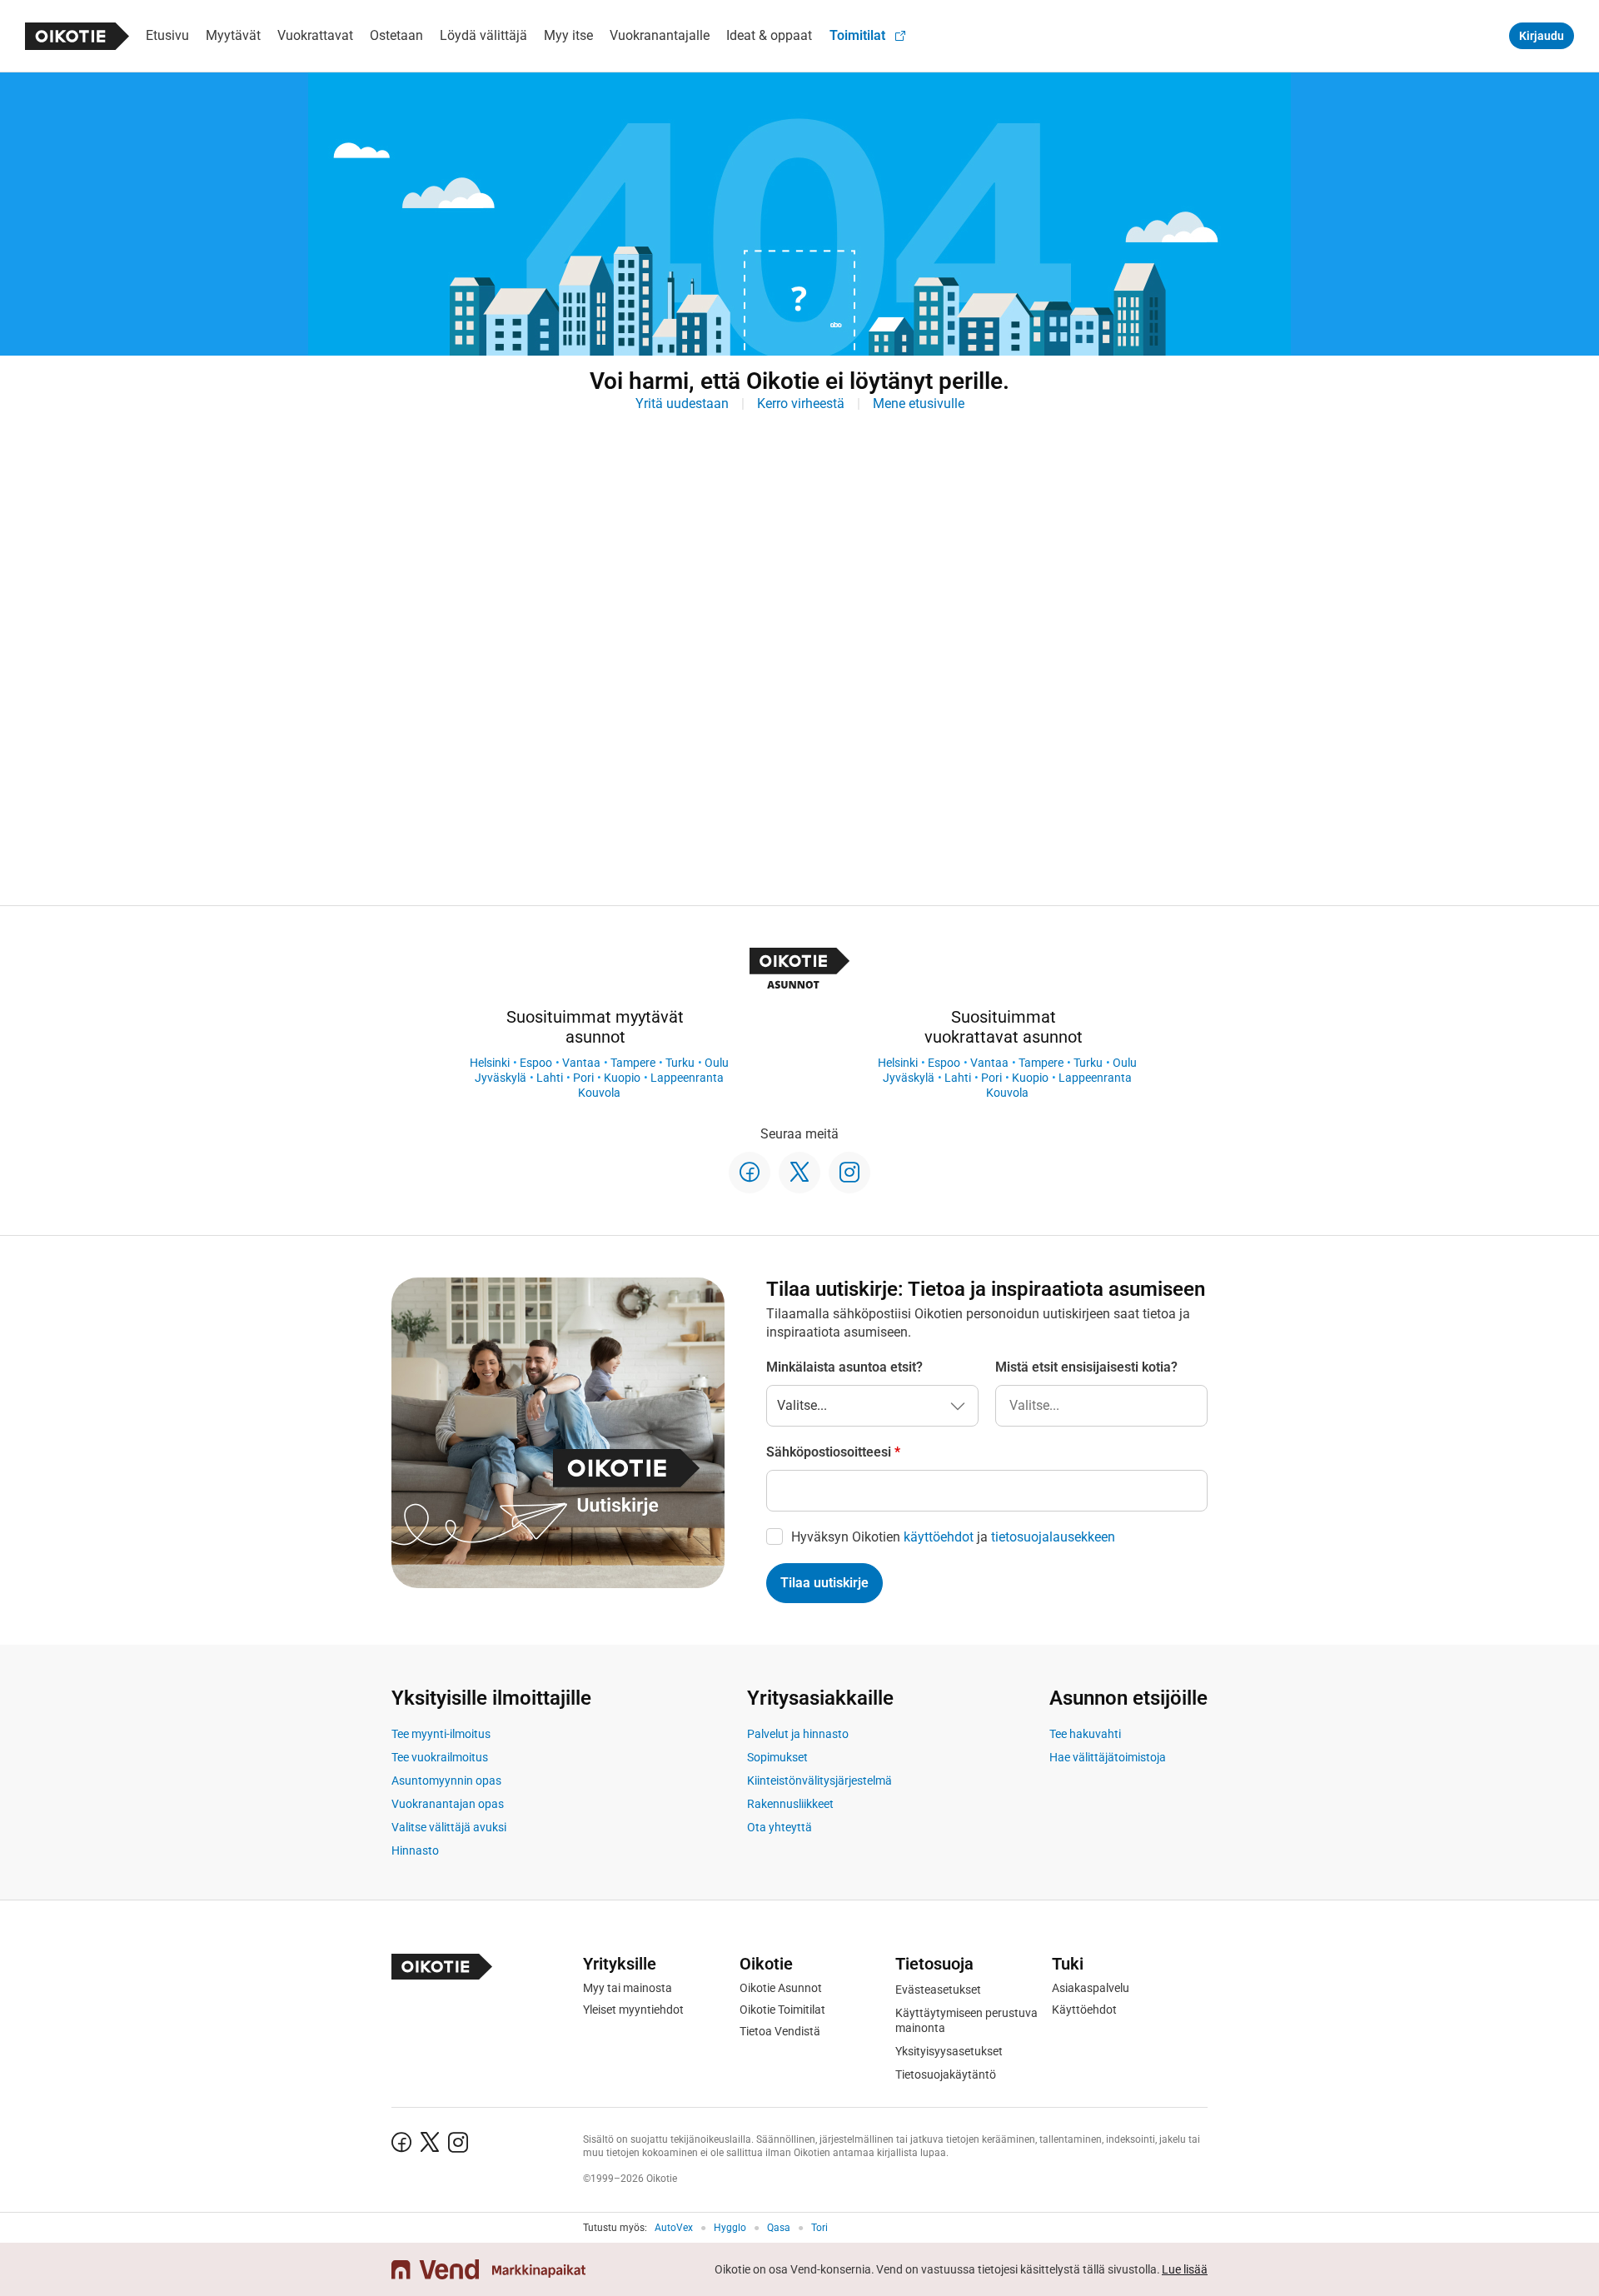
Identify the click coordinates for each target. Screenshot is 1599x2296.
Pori (583, 1078)
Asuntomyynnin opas (446, 1781)
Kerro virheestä (801, 403)
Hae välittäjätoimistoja (1108, 1757)
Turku (680, 1063)
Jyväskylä (501, 1078)
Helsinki (490, 1063)
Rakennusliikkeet (790, 1804)
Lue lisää (1185, 2269)
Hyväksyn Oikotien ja (953, 1537)
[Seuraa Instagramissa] (849, 1173)
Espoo (536, 1063)
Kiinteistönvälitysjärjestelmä (819, 1781)
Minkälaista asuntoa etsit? (844, 1367)
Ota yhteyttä (780, 1827)
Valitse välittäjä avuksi (449, 1827)
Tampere (633, 1063)
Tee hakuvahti (1085, 1734)
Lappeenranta (687, 1078)
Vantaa (581, 1063)
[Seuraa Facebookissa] (750, 1173)
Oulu (717, 1063)
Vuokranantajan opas (448, 1804)
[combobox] (1101, 1406)
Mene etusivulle (919, 403)
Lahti (550, 1078)
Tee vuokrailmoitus (440, 1757)
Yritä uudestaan (682, 403)
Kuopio (622, 1078)
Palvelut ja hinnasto (798, 1734)
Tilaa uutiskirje (824, 1583)
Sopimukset (777, 1757)
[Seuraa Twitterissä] (799, 1173)
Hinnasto (415, 1850)
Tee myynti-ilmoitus (441, 1734)
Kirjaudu (1542, 36)
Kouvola (599, 1093)
